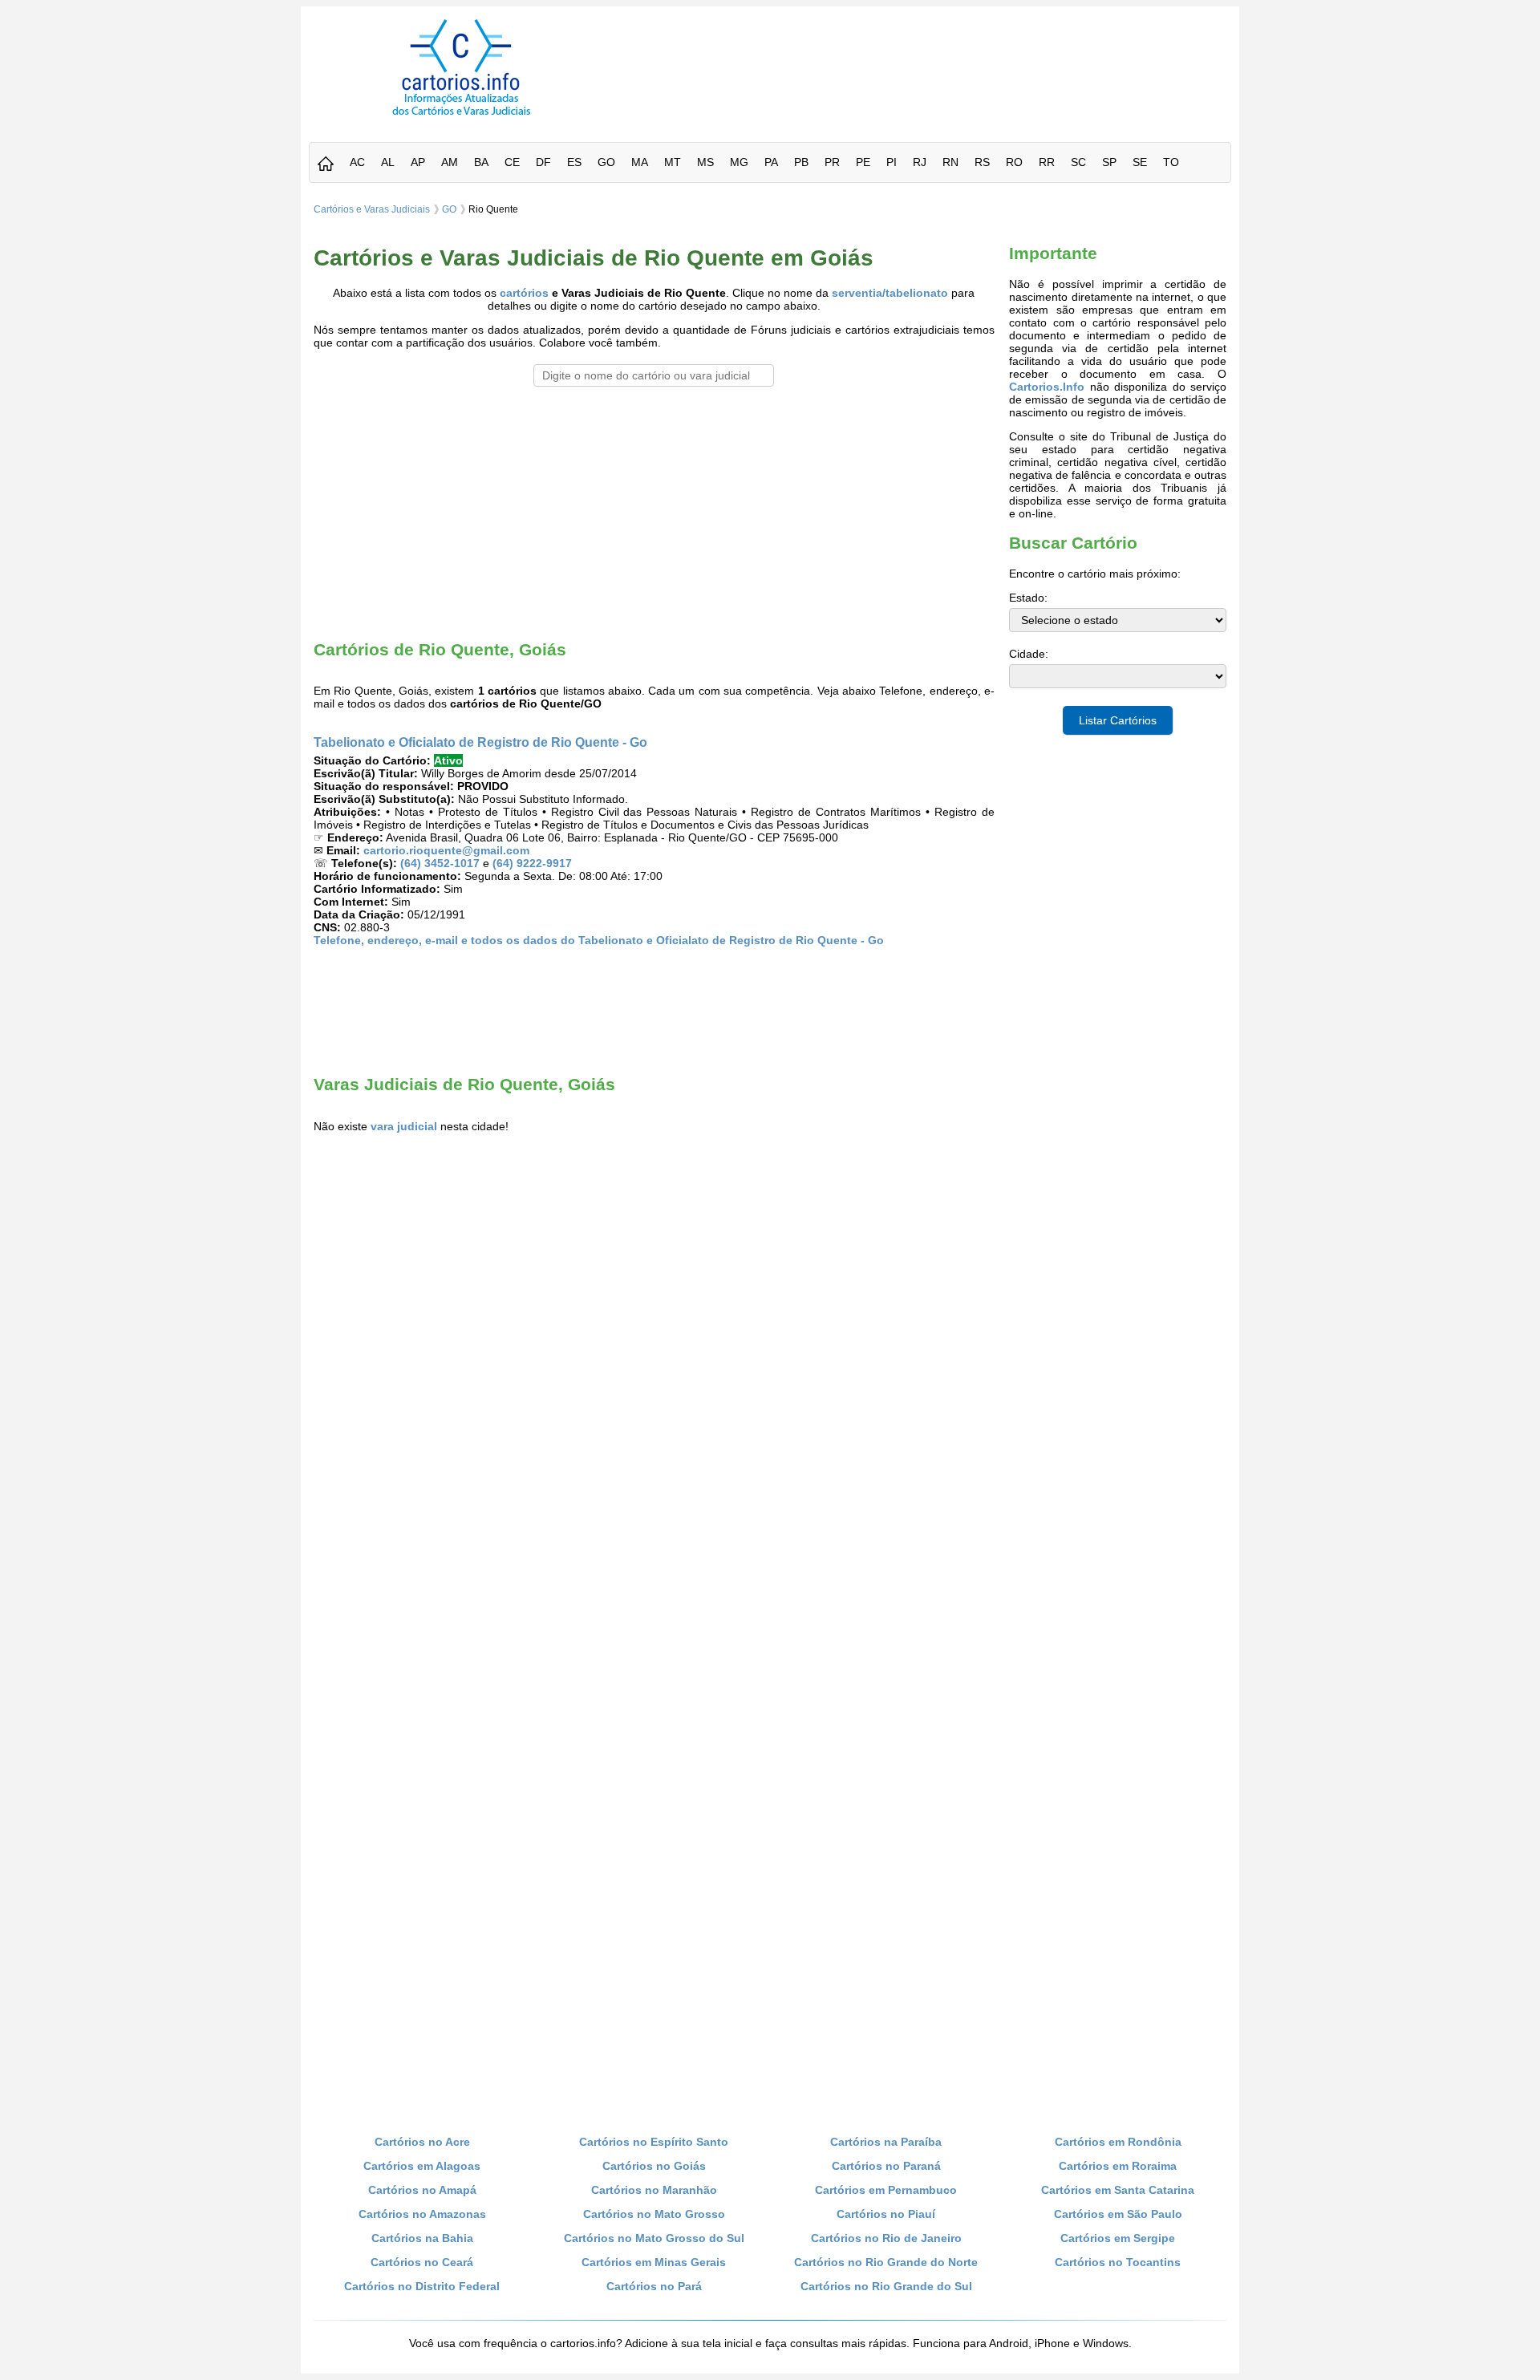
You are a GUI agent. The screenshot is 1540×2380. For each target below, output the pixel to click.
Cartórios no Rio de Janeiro (886, 2238)
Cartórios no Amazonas (422, 2214)
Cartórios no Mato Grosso (654, 2214)
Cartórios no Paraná (886, 2166)
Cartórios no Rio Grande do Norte (886, 2262)
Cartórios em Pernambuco (886, 2190)
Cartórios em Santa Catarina (1118, 2190)
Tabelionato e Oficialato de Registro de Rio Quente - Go (480, 742)
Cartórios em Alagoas (422, 2166)
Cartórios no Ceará (422, 2262)
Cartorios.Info (1047, 387)
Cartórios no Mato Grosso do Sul (654, 2238)
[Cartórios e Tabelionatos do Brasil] (326, 165)
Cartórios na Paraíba (886, 2142)
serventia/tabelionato (890, 293)
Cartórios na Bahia (422, 2238)
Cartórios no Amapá (422, 2190)
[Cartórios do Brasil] (461, 115)
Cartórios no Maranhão (654, 2190)
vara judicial (404, 1126)
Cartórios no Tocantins (1118, 2262)
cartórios (524, 293)
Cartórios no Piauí (886, 2214)
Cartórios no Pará (654, 2286)
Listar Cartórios (1118, 720)
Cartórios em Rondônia (1118, 2142)
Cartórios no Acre (422, 2142)
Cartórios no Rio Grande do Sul (886, 2286)
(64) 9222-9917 (532, 863)
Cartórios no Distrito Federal (422, 2286)
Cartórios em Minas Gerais (654, 2262)
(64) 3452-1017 (440, 863)
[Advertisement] (925, 55)
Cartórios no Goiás (654, 2166)
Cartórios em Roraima (1118, 2166)
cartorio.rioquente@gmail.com (446, 850)
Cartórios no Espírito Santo (654, 2142)
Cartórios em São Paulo (1118, 2214)
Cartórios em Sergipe (1118, 2238)
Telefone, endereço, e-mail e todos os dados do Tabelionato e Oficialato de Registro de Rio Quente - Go (599, 940)
